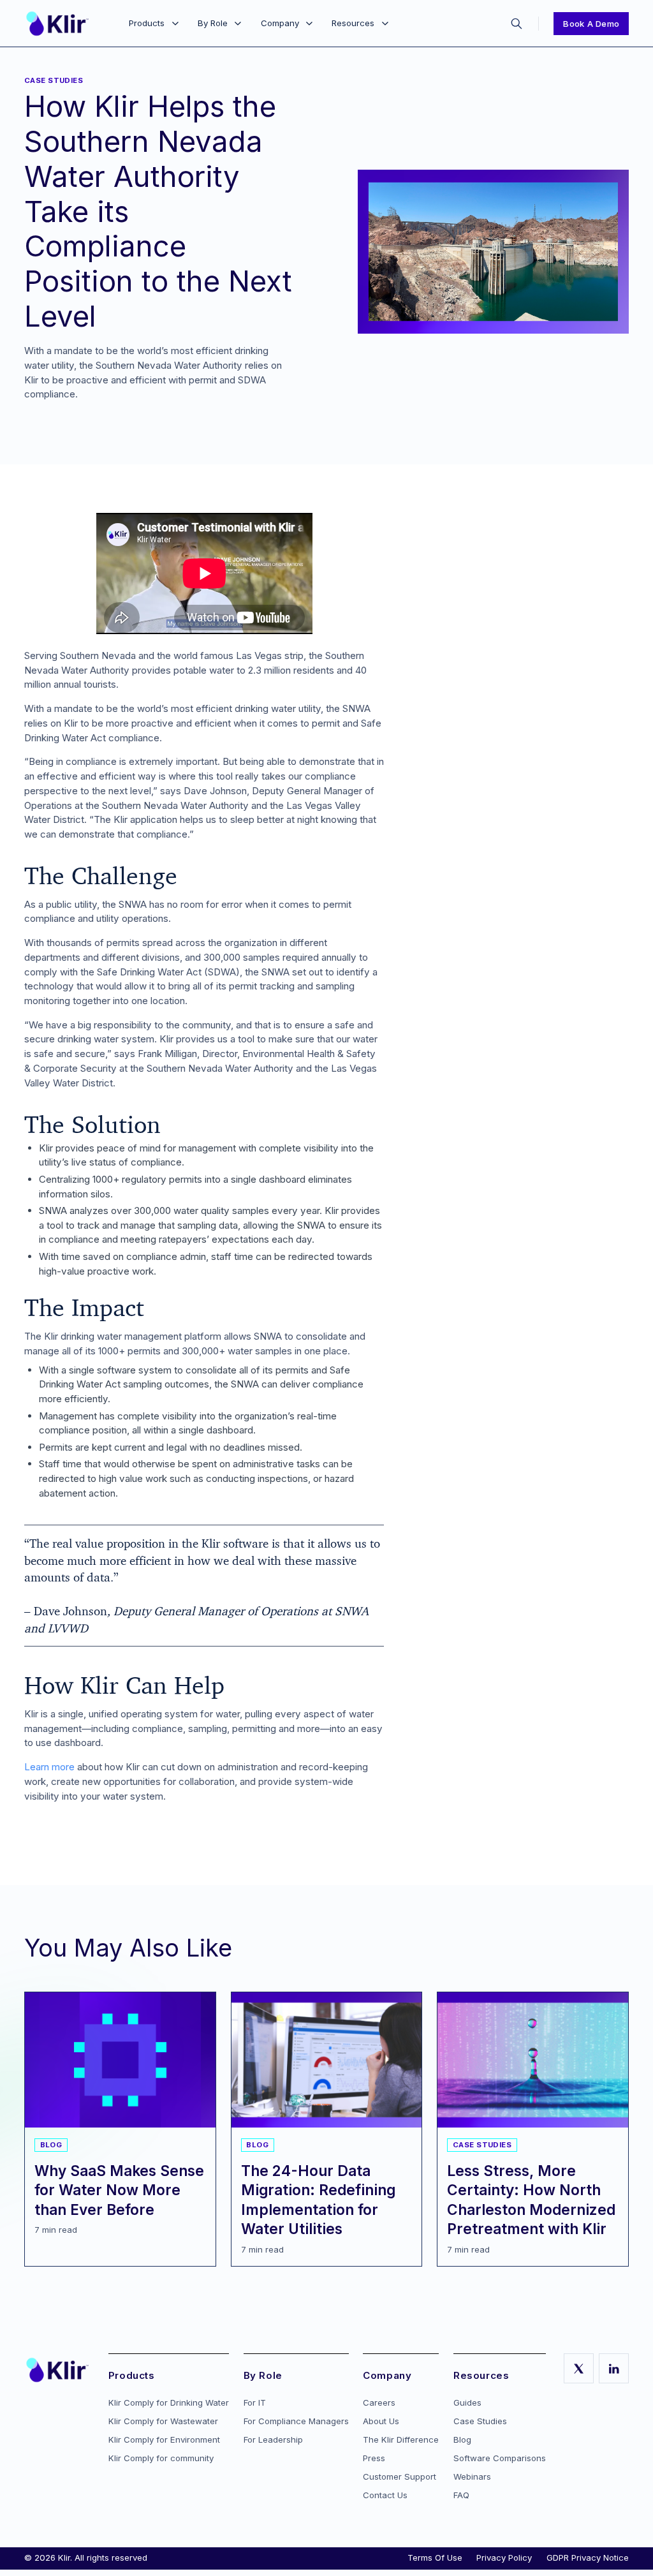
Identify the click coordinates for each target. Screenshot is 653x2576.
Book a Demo (591, 24)
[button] (153, 24)
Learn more (49, 1767)
